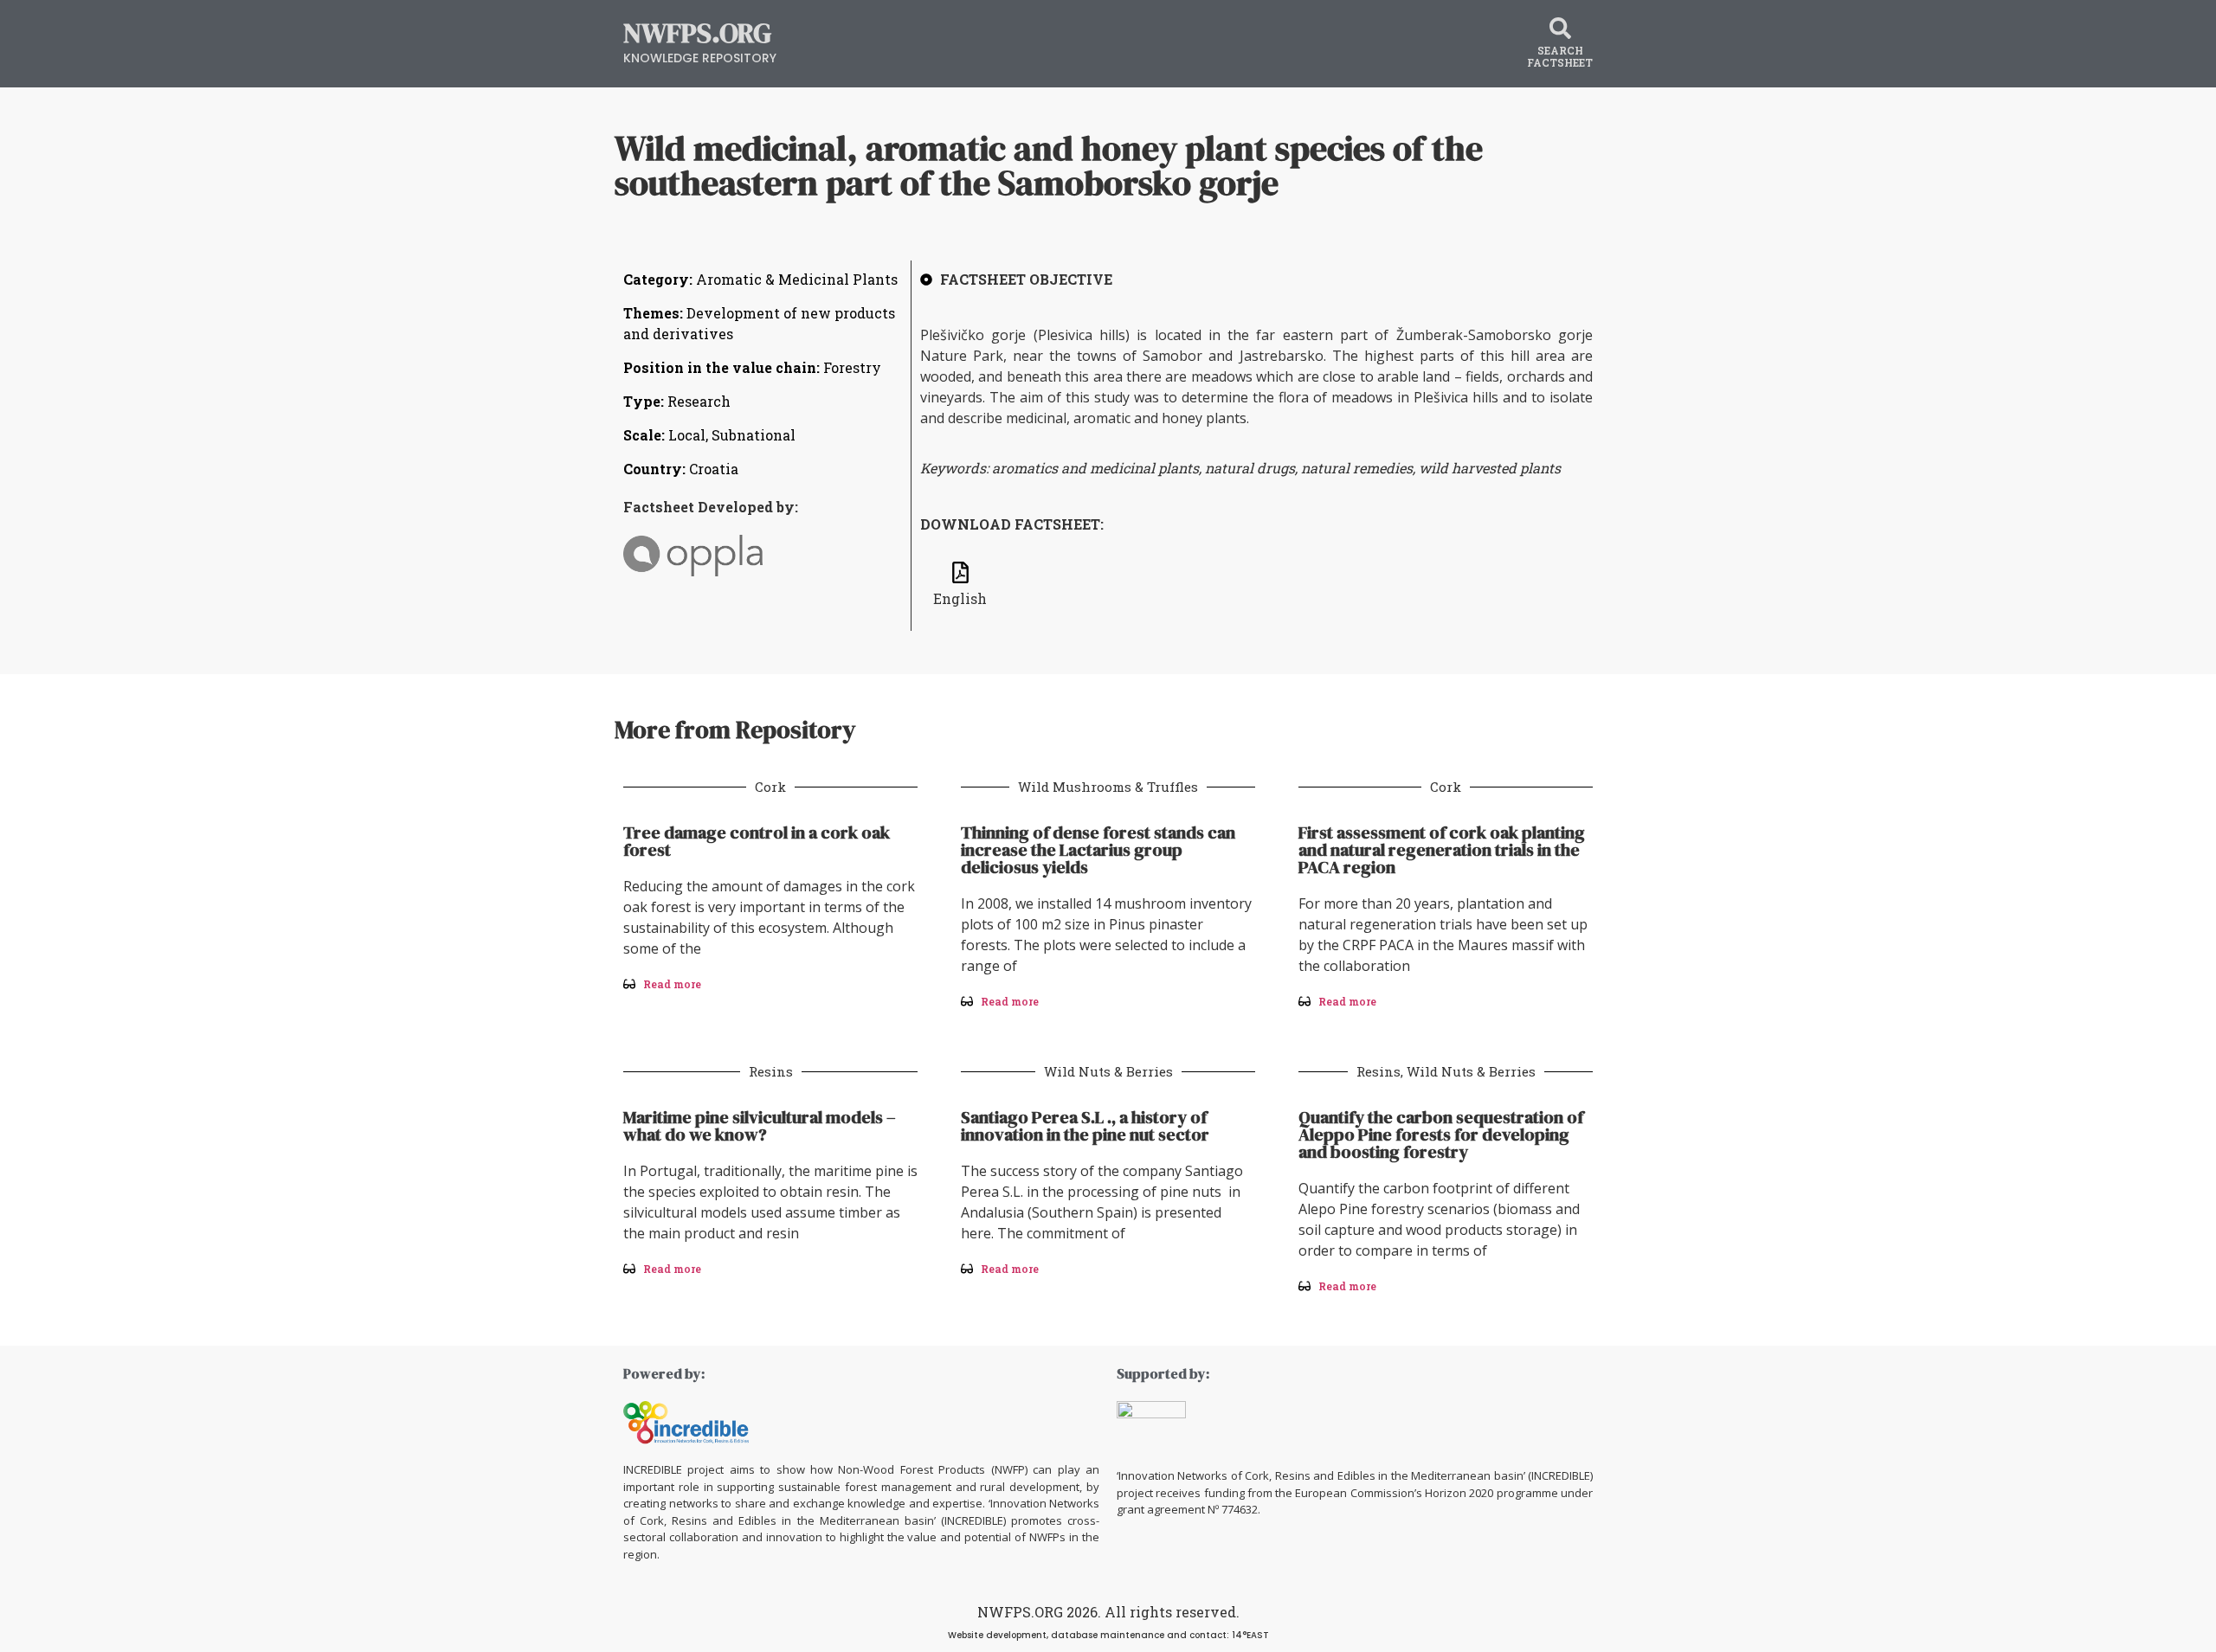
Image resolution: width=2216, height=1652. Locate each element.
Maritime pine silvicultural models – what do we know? (760, 1126)
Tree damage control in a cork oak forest (757, 841)
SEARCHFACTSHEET (1560, 56)
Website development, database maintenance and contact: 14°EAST (1108, 1635)
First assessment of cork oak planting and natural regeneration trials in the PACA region (1442, 850)
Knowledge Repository (700, 58)
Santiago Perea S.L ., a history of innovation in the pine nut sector (1085, 1126)
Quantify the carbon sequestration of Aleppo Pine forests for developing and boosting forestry (1441, 1135)
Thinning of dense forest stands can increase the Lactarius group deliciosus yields (1098, 850)
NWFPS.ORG (697, 33)
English (960, 598)
